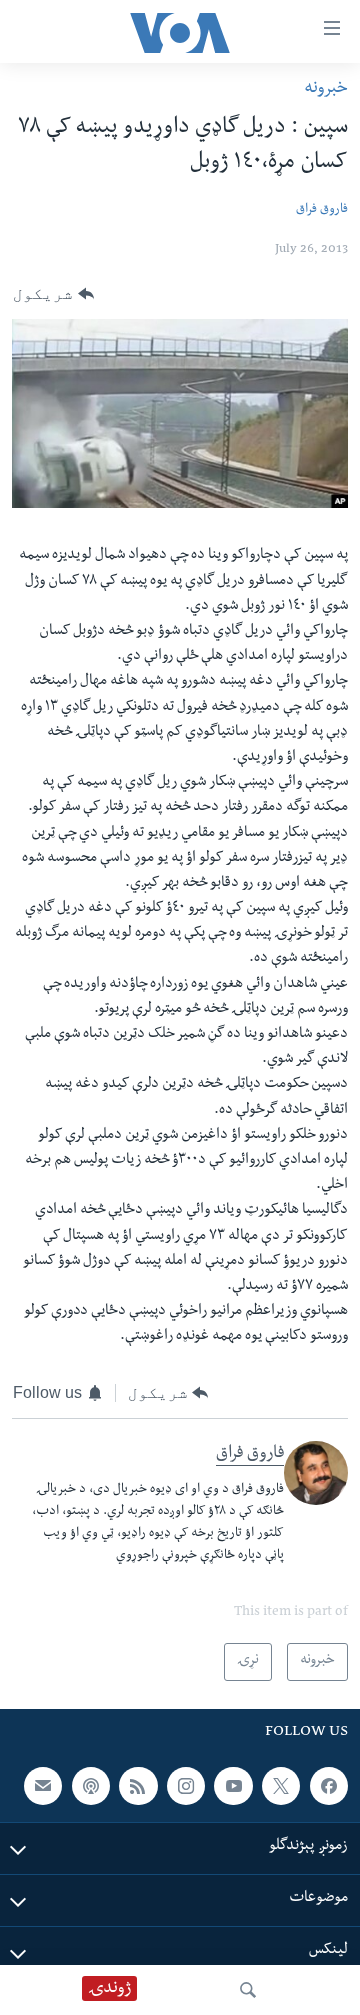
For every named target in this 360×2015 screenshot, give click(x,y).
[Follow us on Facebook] (329, 1786)
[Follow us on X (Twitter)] (281, 1786)
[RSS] (138, 1786)
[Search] (248, 1990)
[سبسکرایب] (43, 1786)
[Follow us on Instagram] (186, 1786)
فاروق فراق (322, 210)
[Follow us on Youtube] (233, 1786)
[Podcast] (91, 1786)
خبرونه (326, 89)
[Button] (53, 294)
